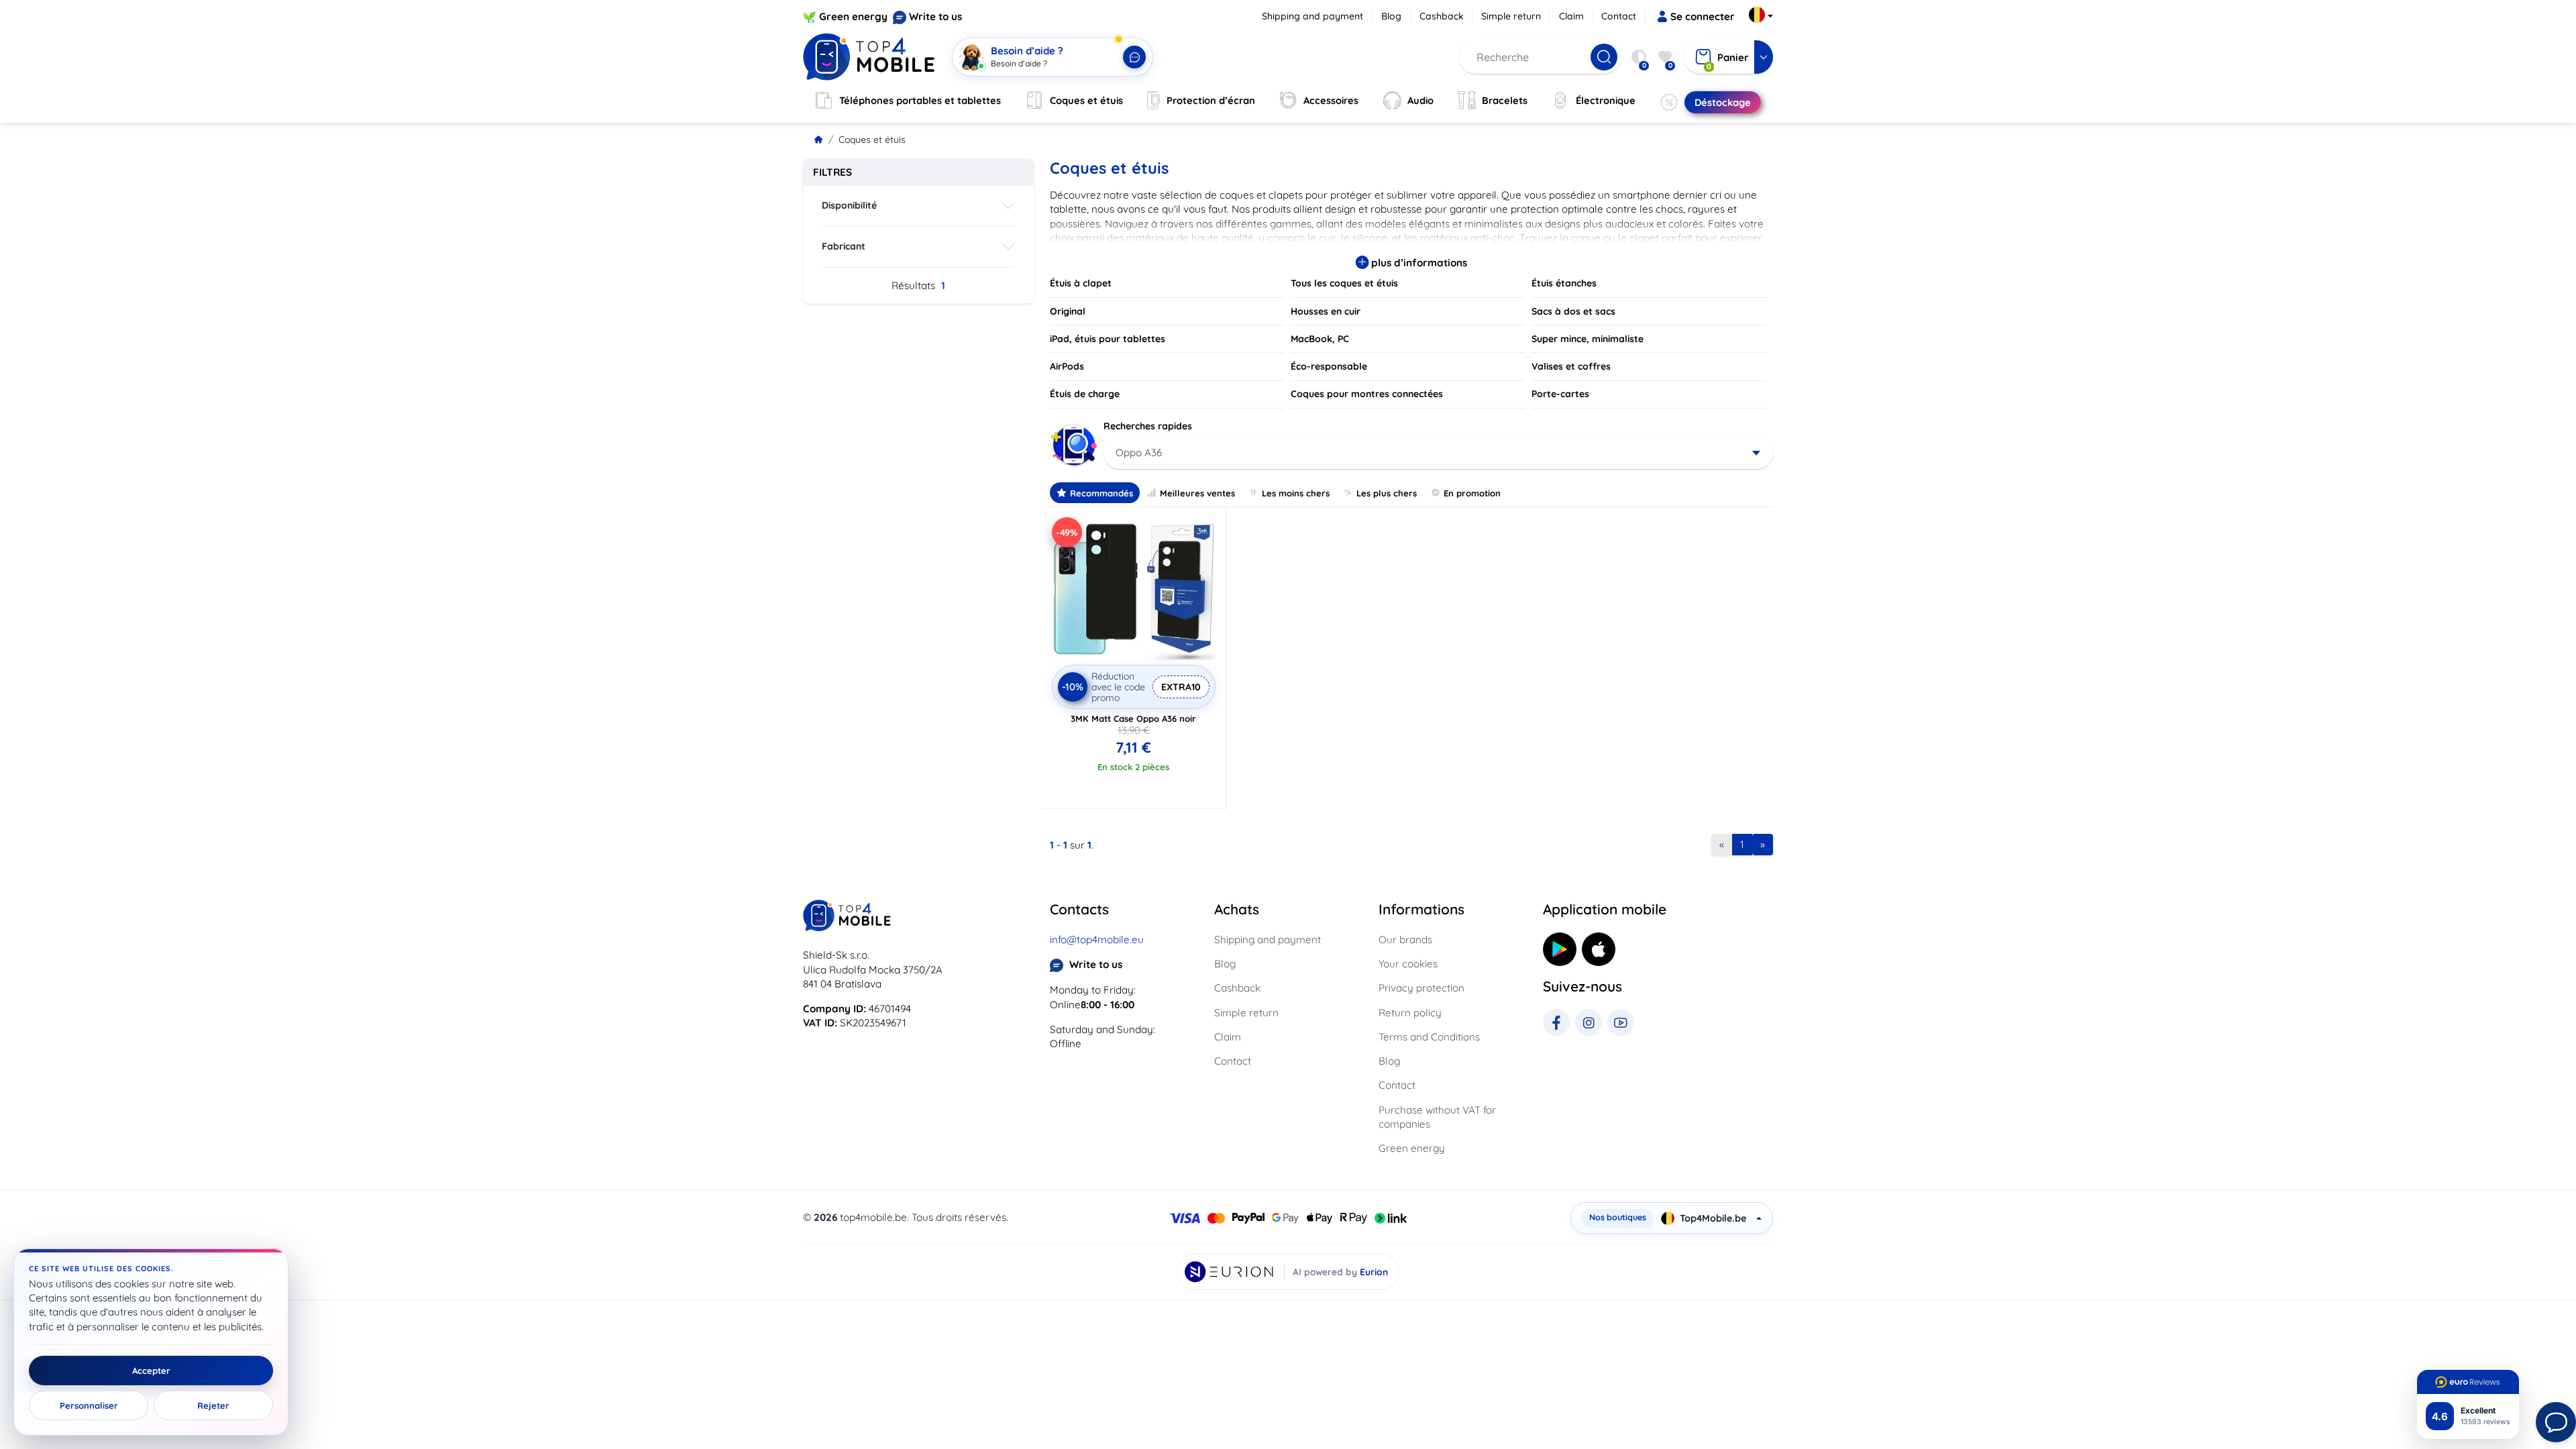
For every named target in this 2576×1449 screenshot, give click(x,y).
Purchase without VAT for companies (1437, 1117)
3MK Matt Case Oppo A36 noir (1133, 718)
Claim (1571, 16)
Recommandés (1102, 493)
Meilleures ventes (1197, 493)
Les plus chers (1387, 493)
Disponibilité (849, 205)
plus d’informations (1418, 263)
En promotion (1472, 493)
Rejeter (213, 1405)
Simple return (1511, 16)
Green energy (853, 16)
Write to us (935, 16)
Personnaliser (89, 1405)
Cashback (1442, 16)
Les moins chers (1296, 493)
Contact (1619, 16)
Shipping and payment (1312, 16)
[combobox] (1439, 453)
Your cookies (1408, 964)
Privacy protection (1421, 988)
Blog (1391, 16)
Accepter (151, 1371)
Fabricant (844, 246)
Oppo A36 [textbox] (1139, 452)
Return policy (1410, 1013)
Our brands (1405, 940)
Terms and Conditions (1429, 1037)
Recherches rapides (1148, 426)
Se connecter (1703, 16)
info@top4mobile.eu (1097, 940)
